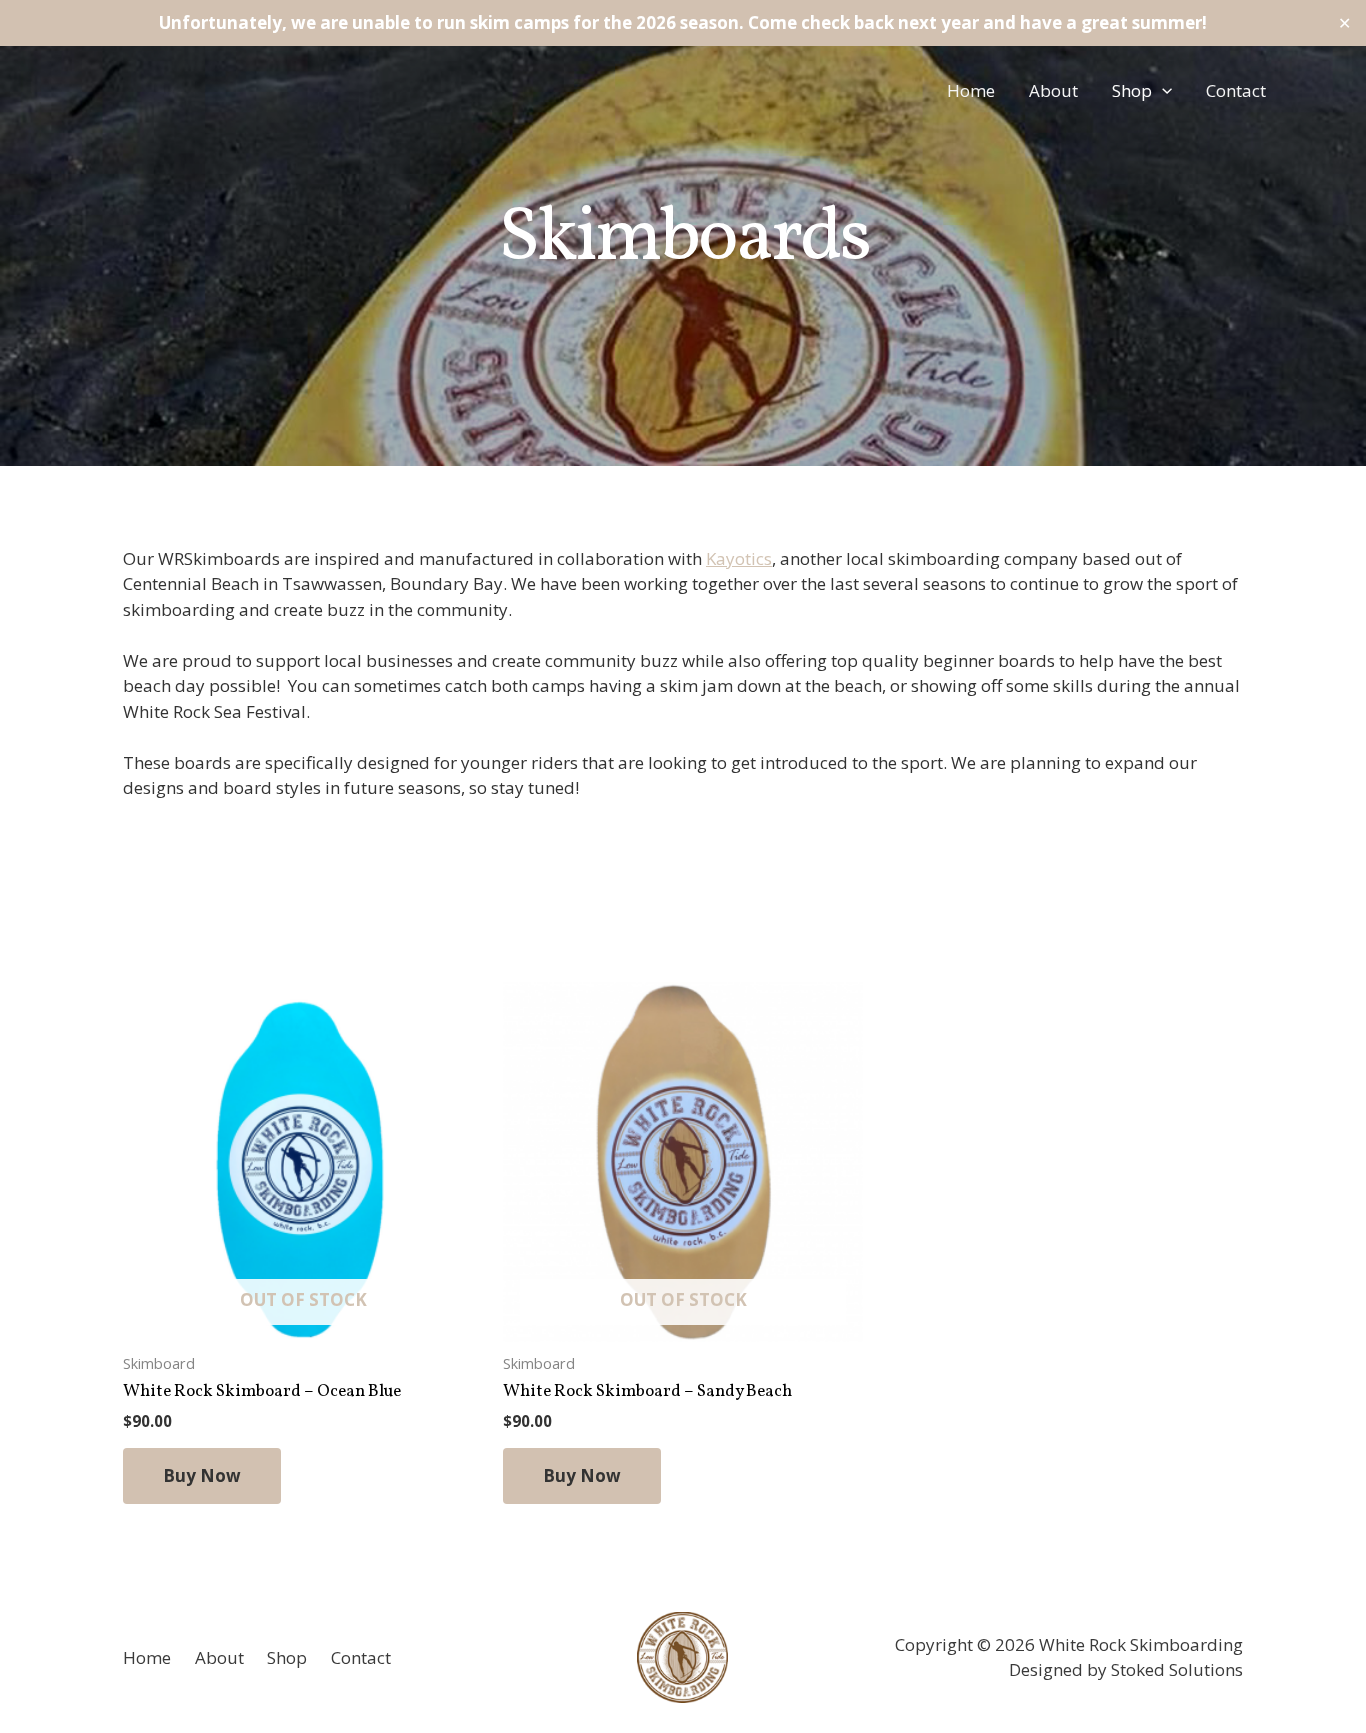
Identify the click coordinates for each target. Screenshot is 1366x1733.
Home (971, 90)
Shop (1132, 90)
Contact (1236, 90)
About (1053, 90)
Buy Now (202, 1475)
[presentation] (1162, 91)
